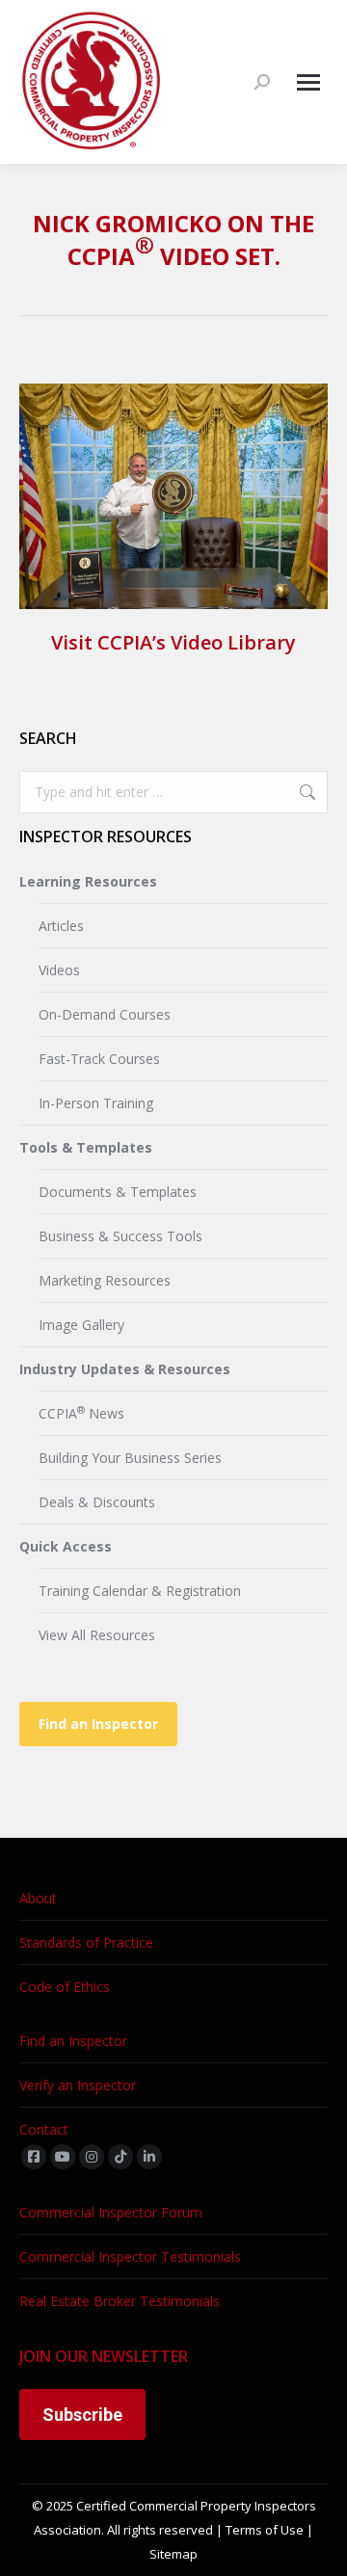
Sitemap (173, 2554)
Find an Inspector (98, 1724)
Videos (59, 970)
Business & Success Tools (120, 1236)
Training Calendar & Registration (140, 1591)
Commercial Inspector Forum (111, 2212)
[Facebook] (34, 2157)
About (38, 1898)
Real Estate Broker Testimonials (120, 2301)
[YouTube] (63, 2157)
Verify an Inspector (78, 2085)
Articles (61, 926)
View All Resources (97, 1635)
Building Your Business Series (130, 1458)
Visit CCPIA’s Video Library (173, 642)
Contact (44, 2129)
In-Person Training (96, 1103)
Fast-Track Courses (99, 1059)
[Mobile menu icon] (308, 82)
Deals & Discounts (97, 1502)
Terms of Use (265, 2530)
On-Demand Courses (105, 1014)
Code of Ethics (65, 1987)
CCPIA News (81, 1413)
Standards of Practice (86, 1942)
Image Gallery (81, 1325)
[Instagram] (92, 2157)
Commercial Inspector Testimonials (130, 2257)
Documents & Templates (118, 1192)
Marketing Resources (105, 1280)
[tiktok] (120, 2157)
